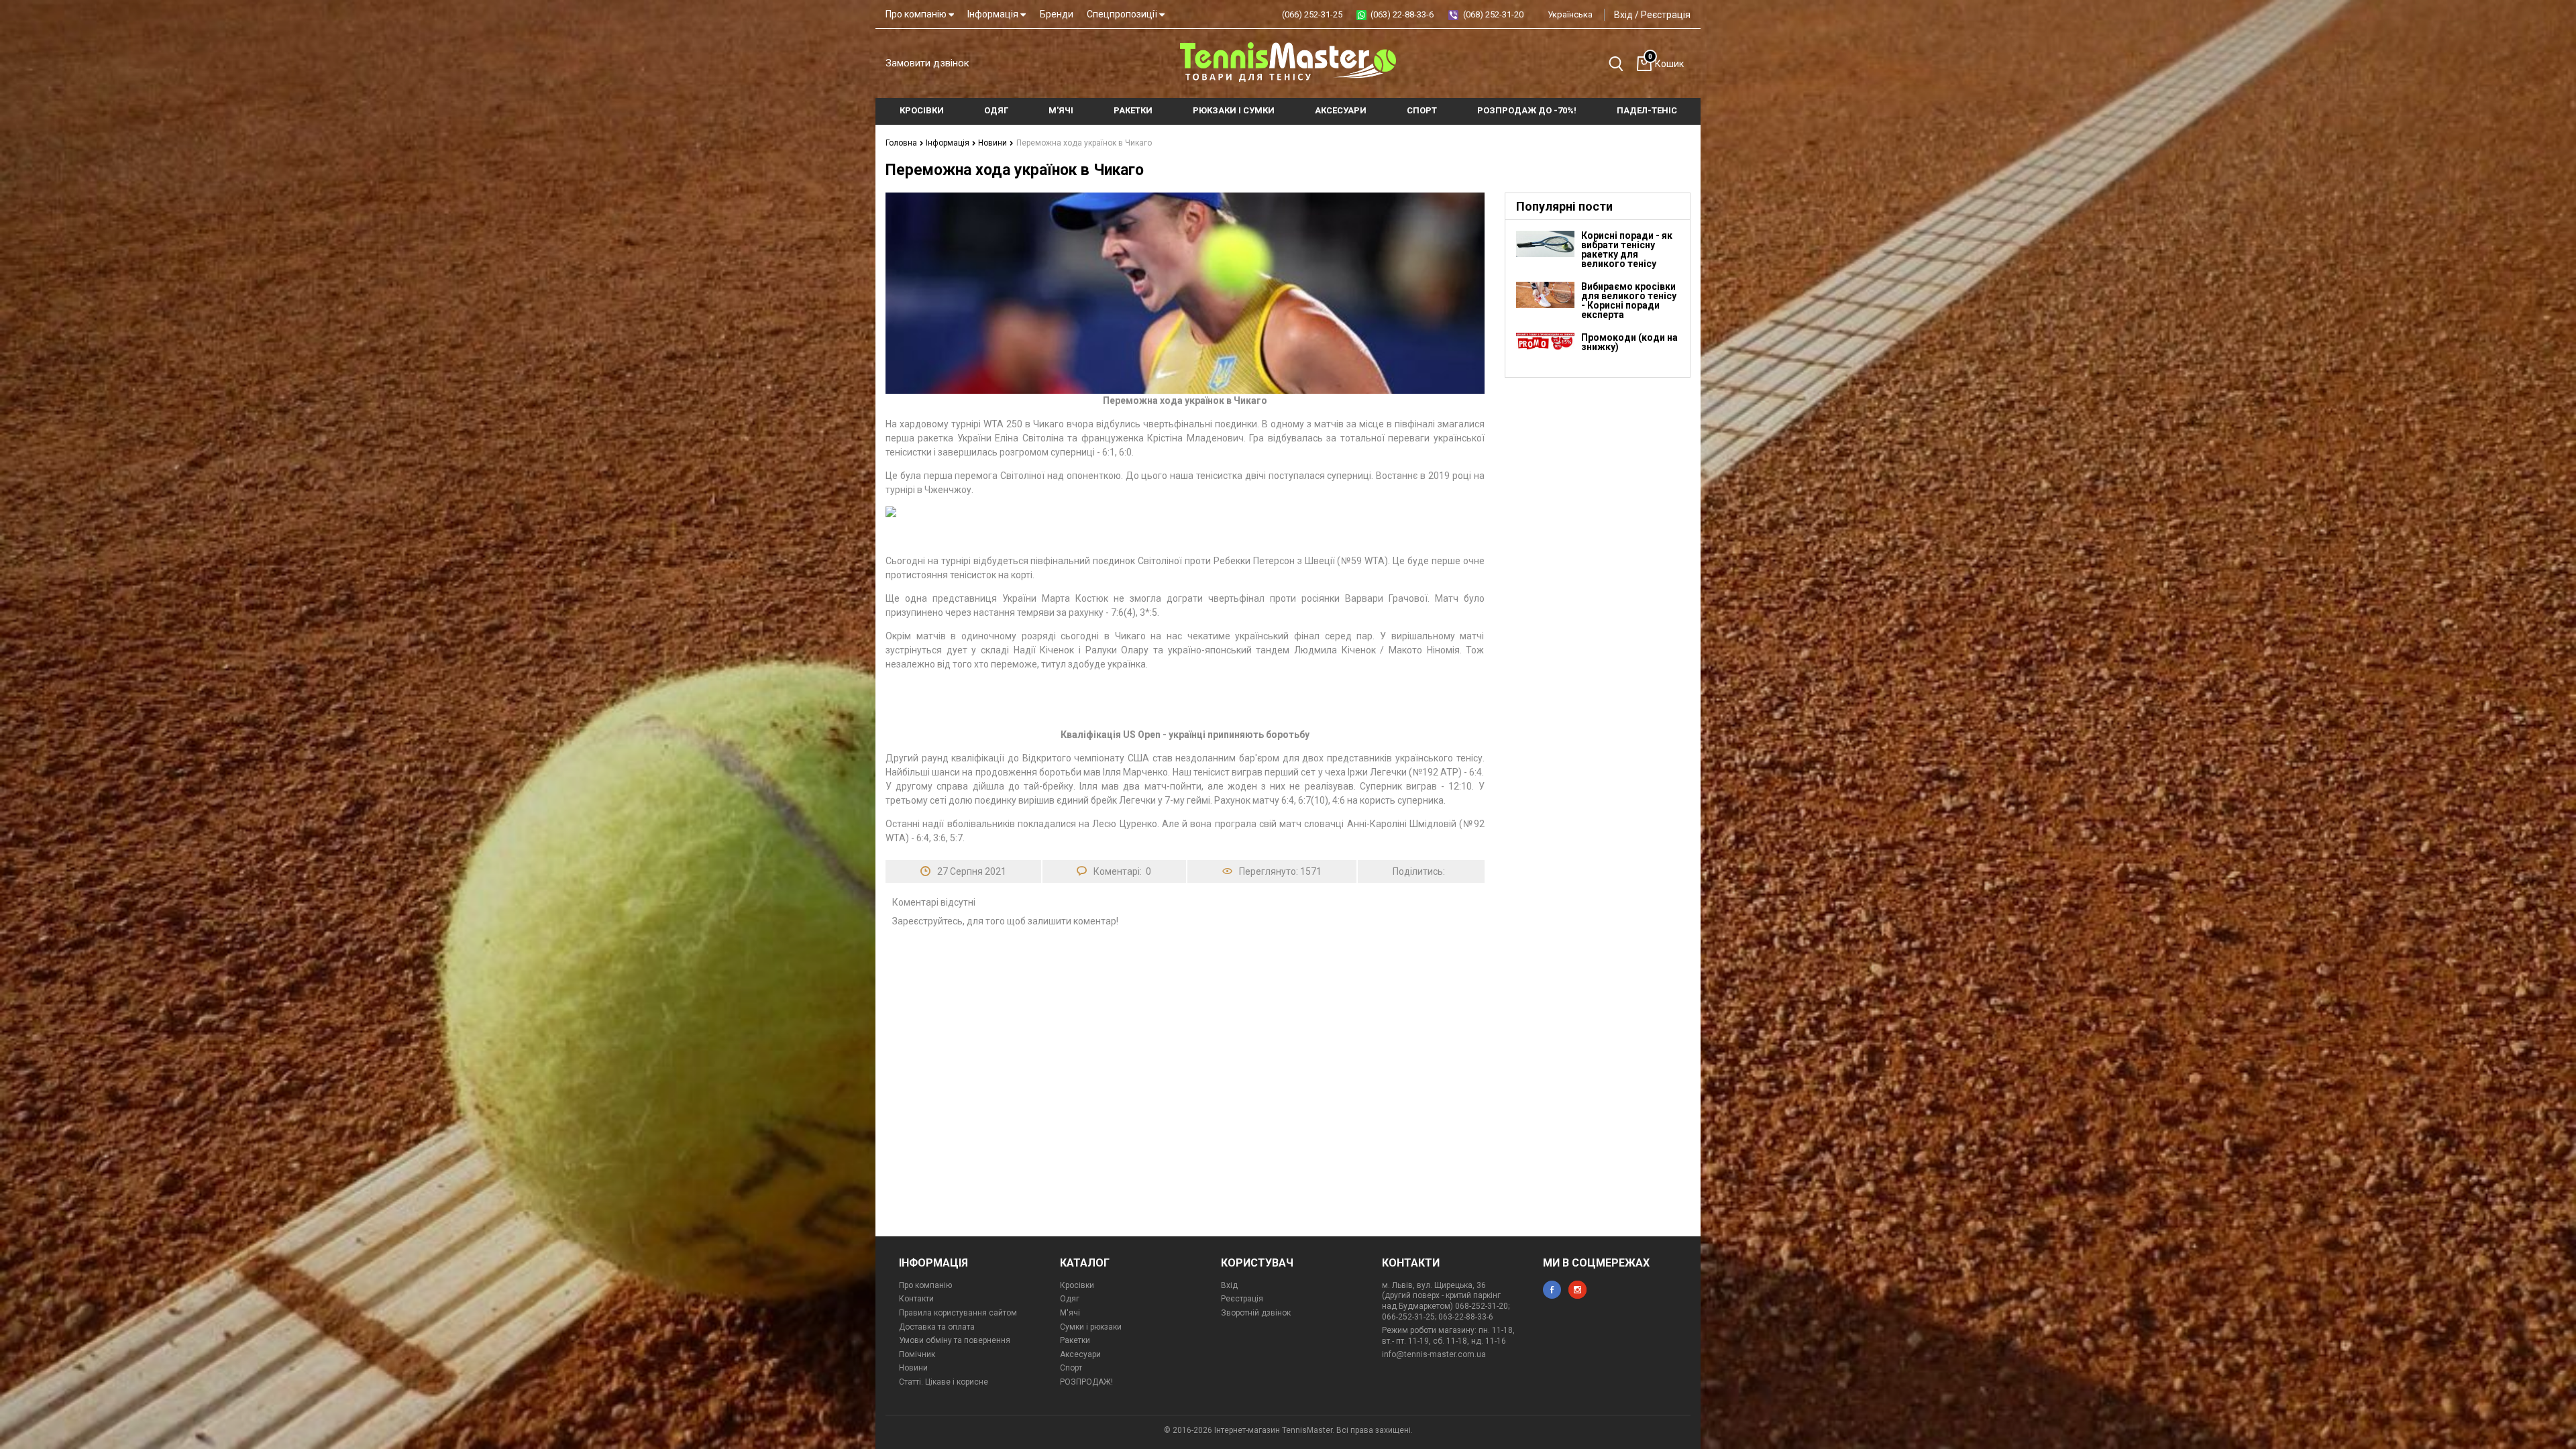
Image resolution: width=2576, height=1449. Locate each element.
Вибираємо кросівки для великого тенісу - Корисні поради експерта (1629, 301)
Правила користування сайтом (958, 1313)
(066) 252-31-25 (1312, 14)
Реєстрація (1666, 15)
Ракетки (1075, 1340)
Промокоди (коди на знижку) (1629, 342)
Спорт (1071, 1368)
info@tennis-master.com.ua (1434, 1354)
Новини (994, 143)
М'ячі (1070, 1313)
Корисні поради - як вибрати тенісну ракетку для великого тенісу (1627, 250)
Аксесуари (1080, 1354)
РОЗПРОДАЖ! (1086, 1382)
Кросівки (1077, 1285)
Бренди (1057, 14)
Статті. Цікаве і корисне (944, 1382)
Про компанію (917, 14)
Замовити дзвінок (927, 63)
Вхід (1623, 15)
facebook (1552, 1290)
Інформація (994, 14)
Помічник (917, 1354)
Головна (902, 143)
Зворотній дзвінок (1256, 1313)
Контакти (916, 1299)
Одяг (1070, 1299)
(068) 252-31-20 (1493, 14)
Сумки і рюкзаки (1091, 1327)
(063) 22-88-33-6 (1402, 14)
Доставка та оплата (937, 1327)
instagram (1577, 1290)
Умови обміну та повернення (955, 1340)
